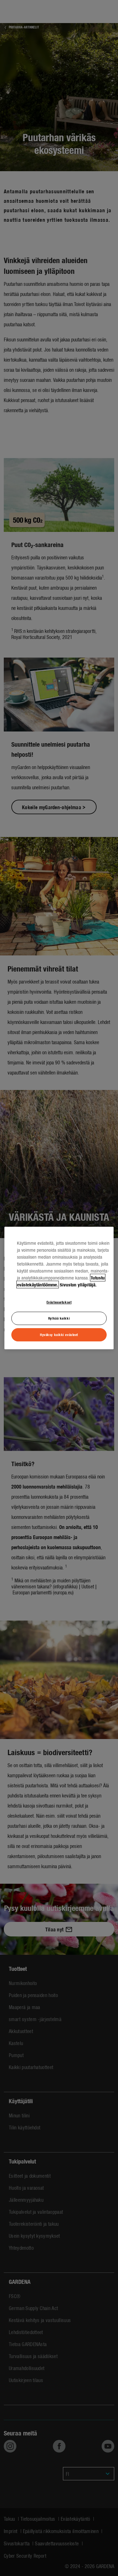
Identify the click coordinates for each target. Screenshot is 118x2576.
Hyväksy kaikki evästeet (59, 1334)
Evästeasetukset (59, 1302)
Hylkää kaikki (59, 1318)
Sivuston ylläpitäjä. (78, 1285)
